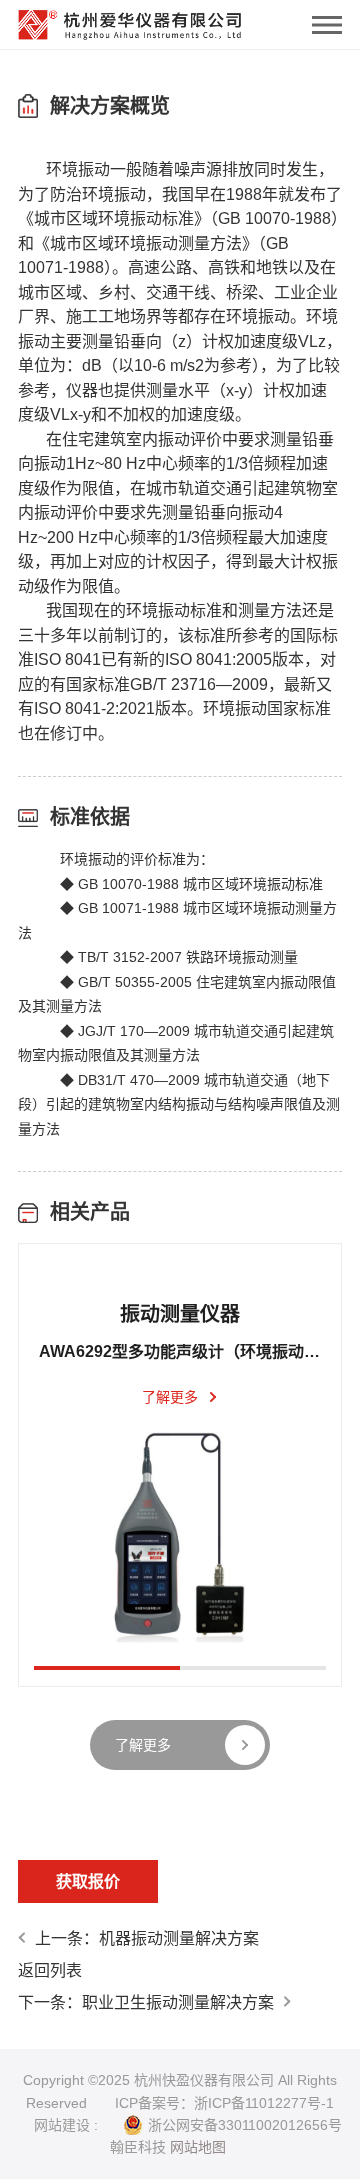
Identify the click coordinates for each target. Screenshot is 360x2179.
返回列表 (50, 1970)
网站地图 (198, 2147)
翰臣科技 (138, 2147)
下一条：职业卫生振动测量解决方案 (146, 2002)
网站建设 (62, 2125)
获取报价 (88, 1881)
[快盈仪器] (130, 20)
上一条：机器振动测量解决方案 (147, 1938)
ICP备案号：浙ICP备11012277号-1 (224, 2103)
